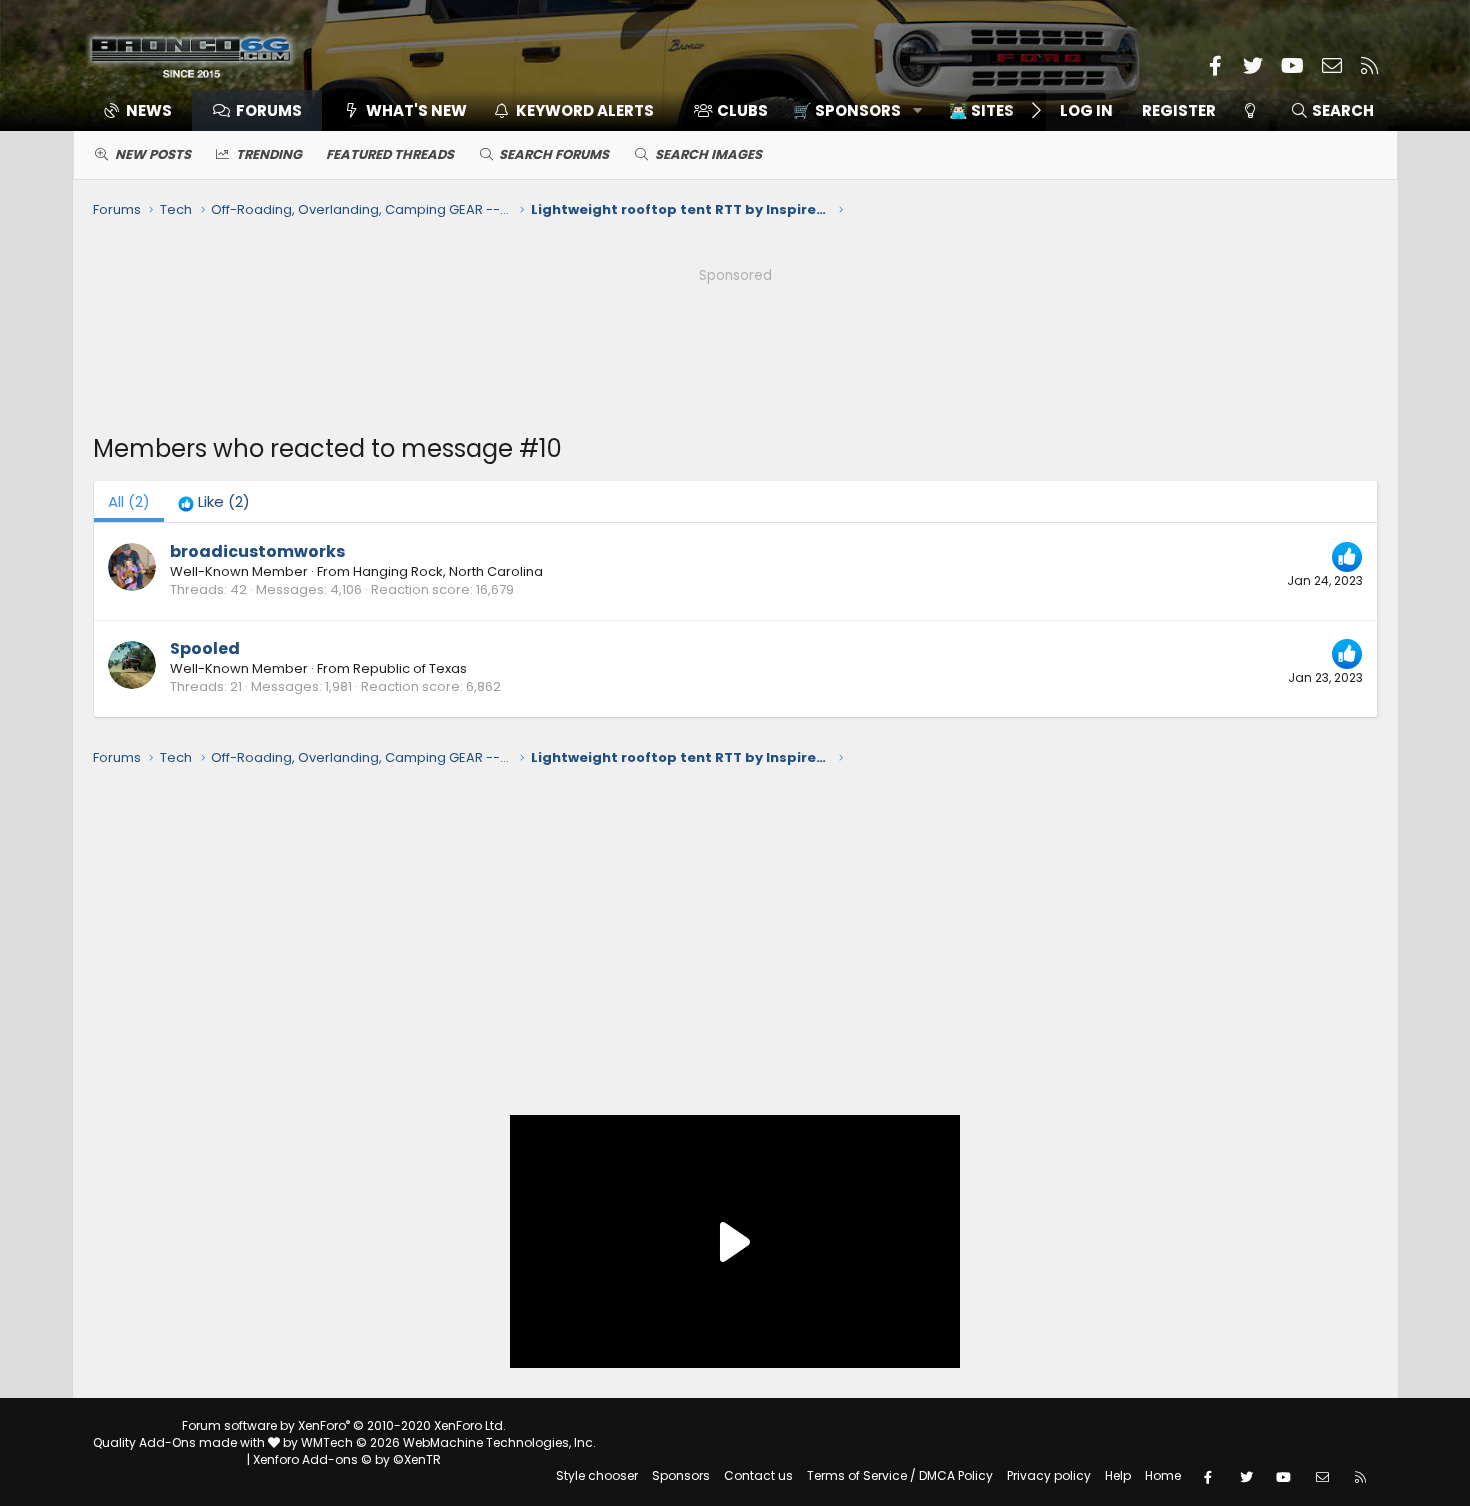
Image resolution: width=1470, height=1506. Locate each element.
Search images (708, 154)
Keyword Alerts (585, 110)
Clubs (742, 110)
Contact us (758, 1475)
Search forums (554, 154)
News (149, 110)
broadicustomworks (257, 551)
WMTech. (448, 1442)
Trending (269, 154)
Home (1163, 1475)
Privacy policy (1049, 1475)
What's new (416, 110)
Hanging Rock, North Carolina (448, 571)
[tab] (214, 501)
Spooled (205, 648)
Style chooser (597, 1475)
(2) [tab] (129, 501)
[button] (850, 110)
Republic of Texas (410, 668)
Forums (269, 110)
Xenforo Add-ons (347, 1459)
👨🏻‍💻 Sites (981, 110)
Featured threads (390, 154)
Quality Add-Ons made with (180, 1442)
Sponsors (681, 1475)
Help (1118, 1475)
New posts (153, 154)
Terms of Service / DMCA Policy (900, 1475)
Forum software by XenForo (344, 1425)
